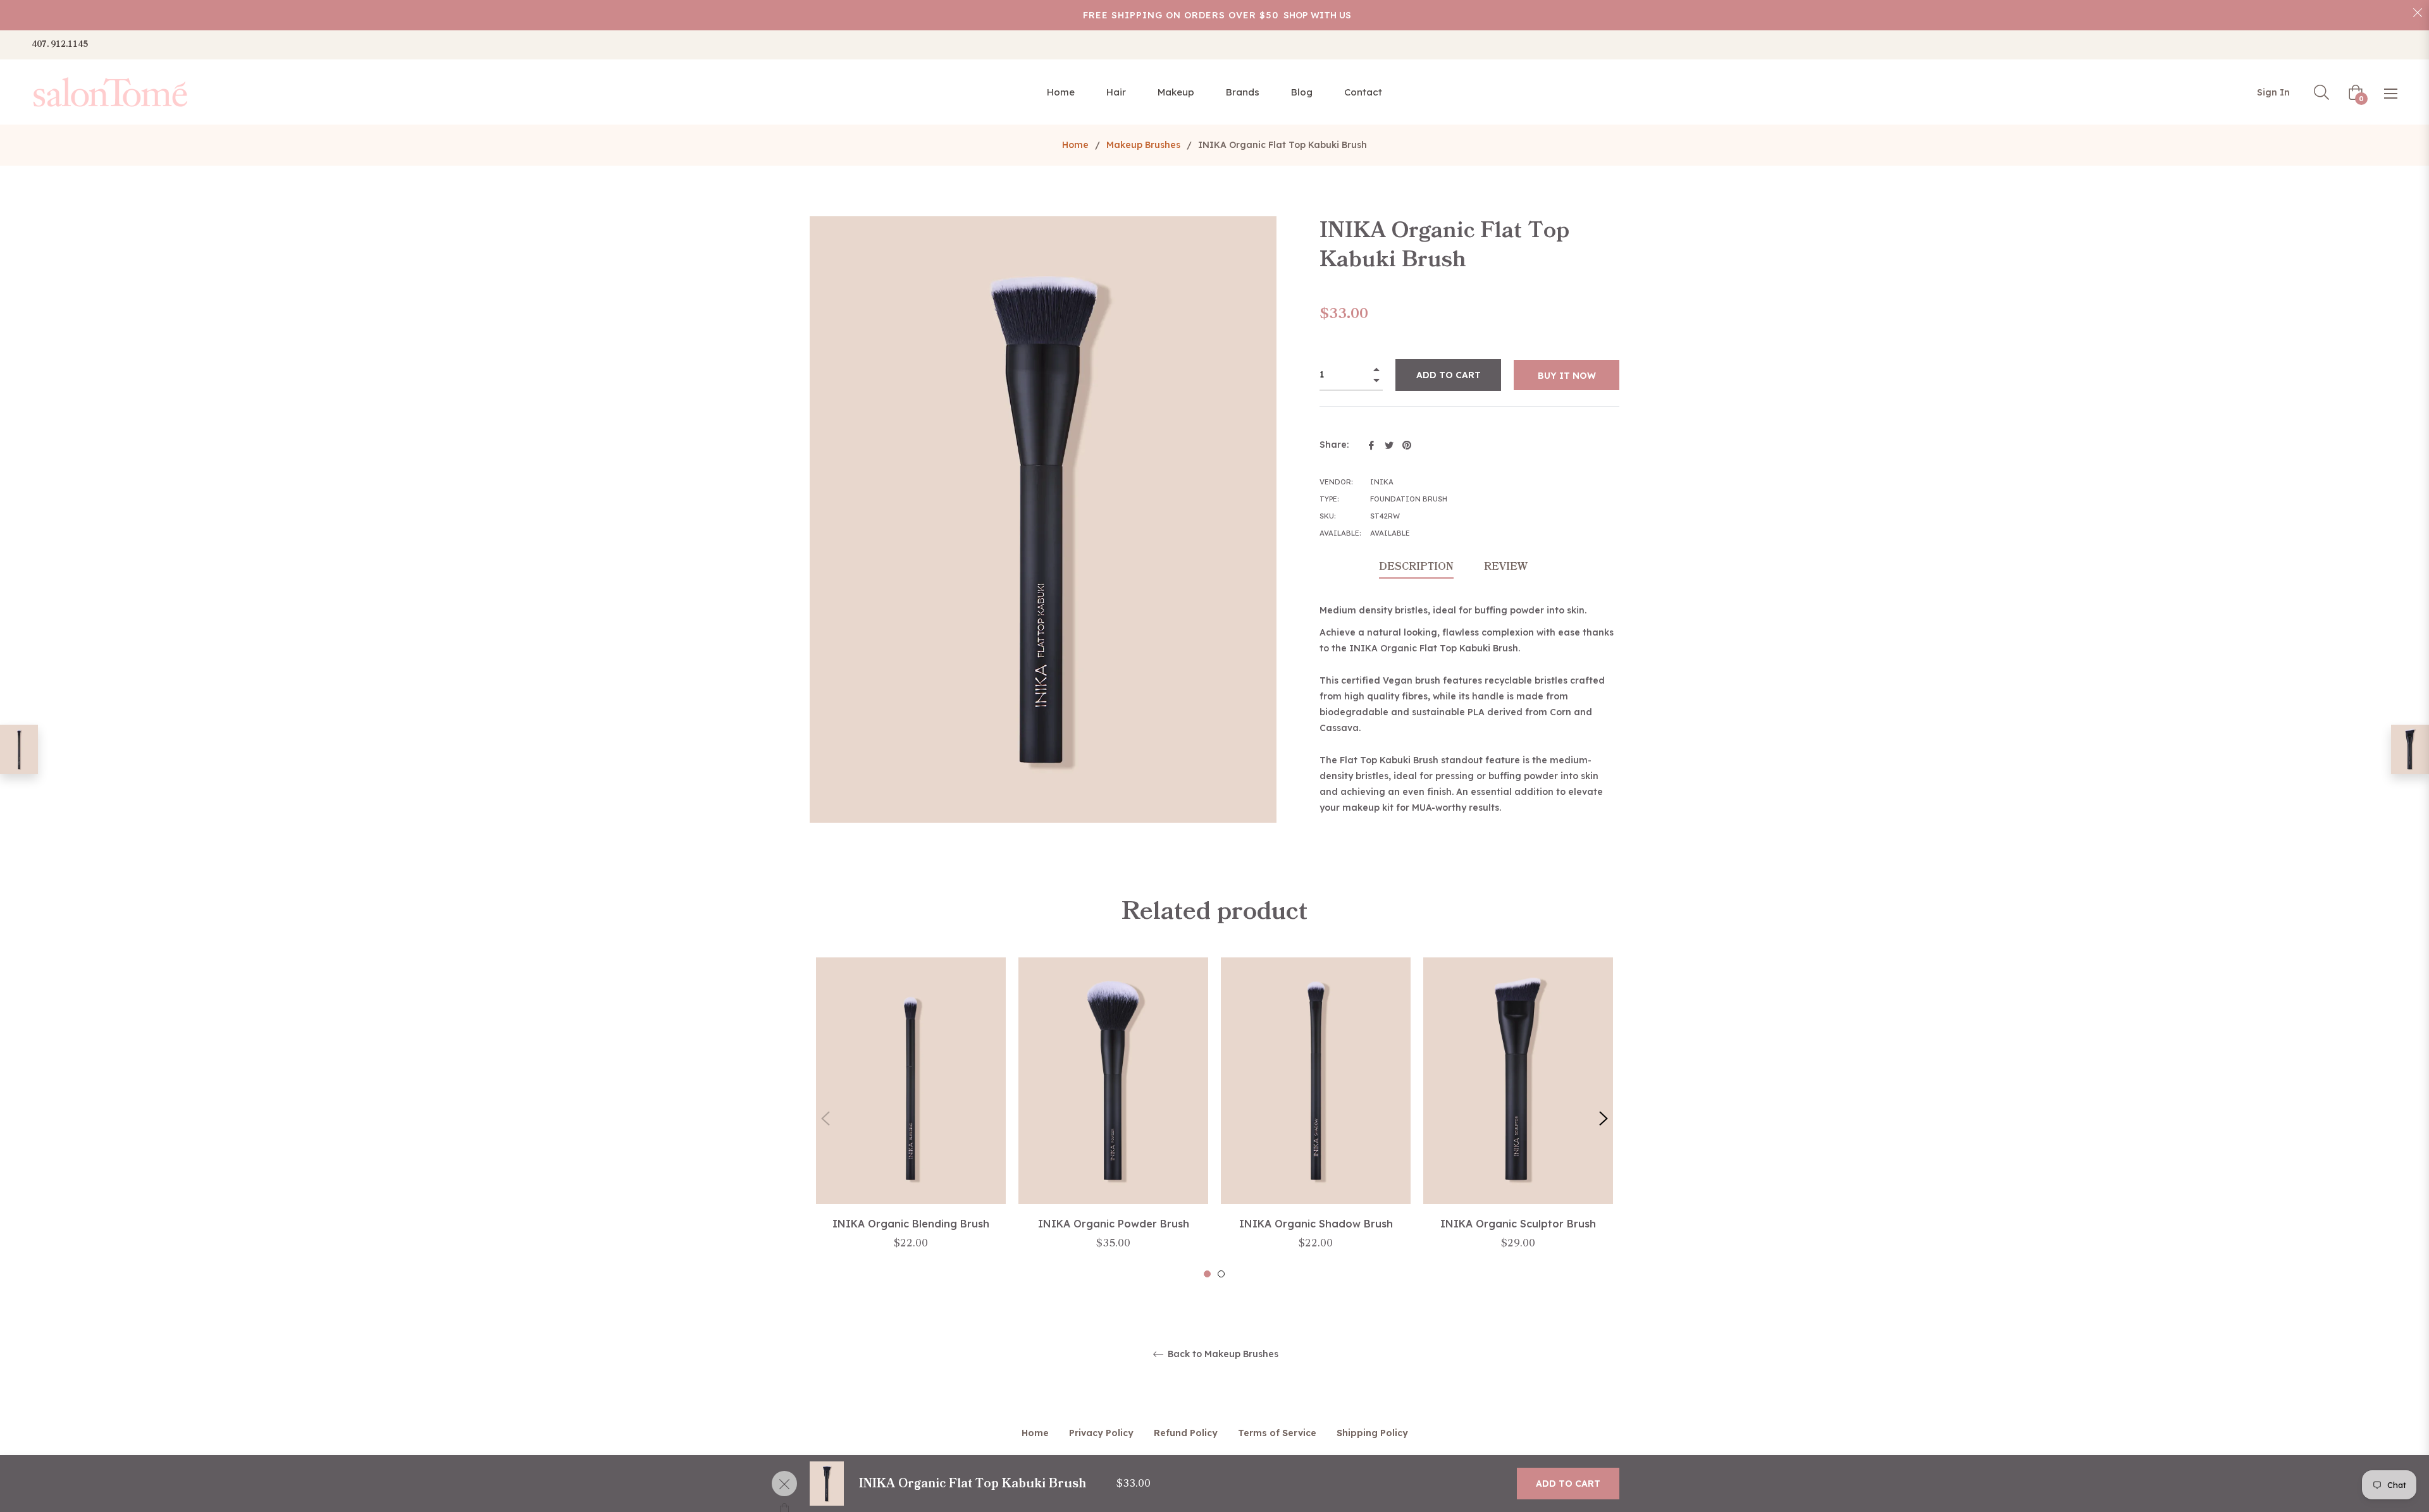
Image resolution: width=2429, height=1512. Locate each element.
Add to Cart (1568, 1484)
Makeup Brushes (1143, 145)
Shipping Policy (1372, 1433)
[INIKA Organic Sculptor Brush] (2410, 749)
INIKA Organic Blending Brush (911, 1224)
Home (1075, 145)
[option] (911, 1118)
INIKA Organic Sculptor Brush (1518, 1224)
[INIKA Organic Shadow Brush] (19, 749)
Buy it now (1567, 376)
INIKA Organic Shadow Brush (1316, 1224)
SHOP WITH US (1317, 15)
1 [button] (1207, 1274)
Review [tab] (1507, 567)
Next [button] (1604, 1119)
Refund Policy (1186, 1433)
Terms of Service (1277, 1433)
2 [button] (1221, 1274)
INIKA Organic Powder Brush (1114, 1224)
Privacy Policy (1101, 1433)
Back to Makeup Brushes (1222, 1354)
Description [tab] (1416, 567)
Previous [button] (825, 1119)
